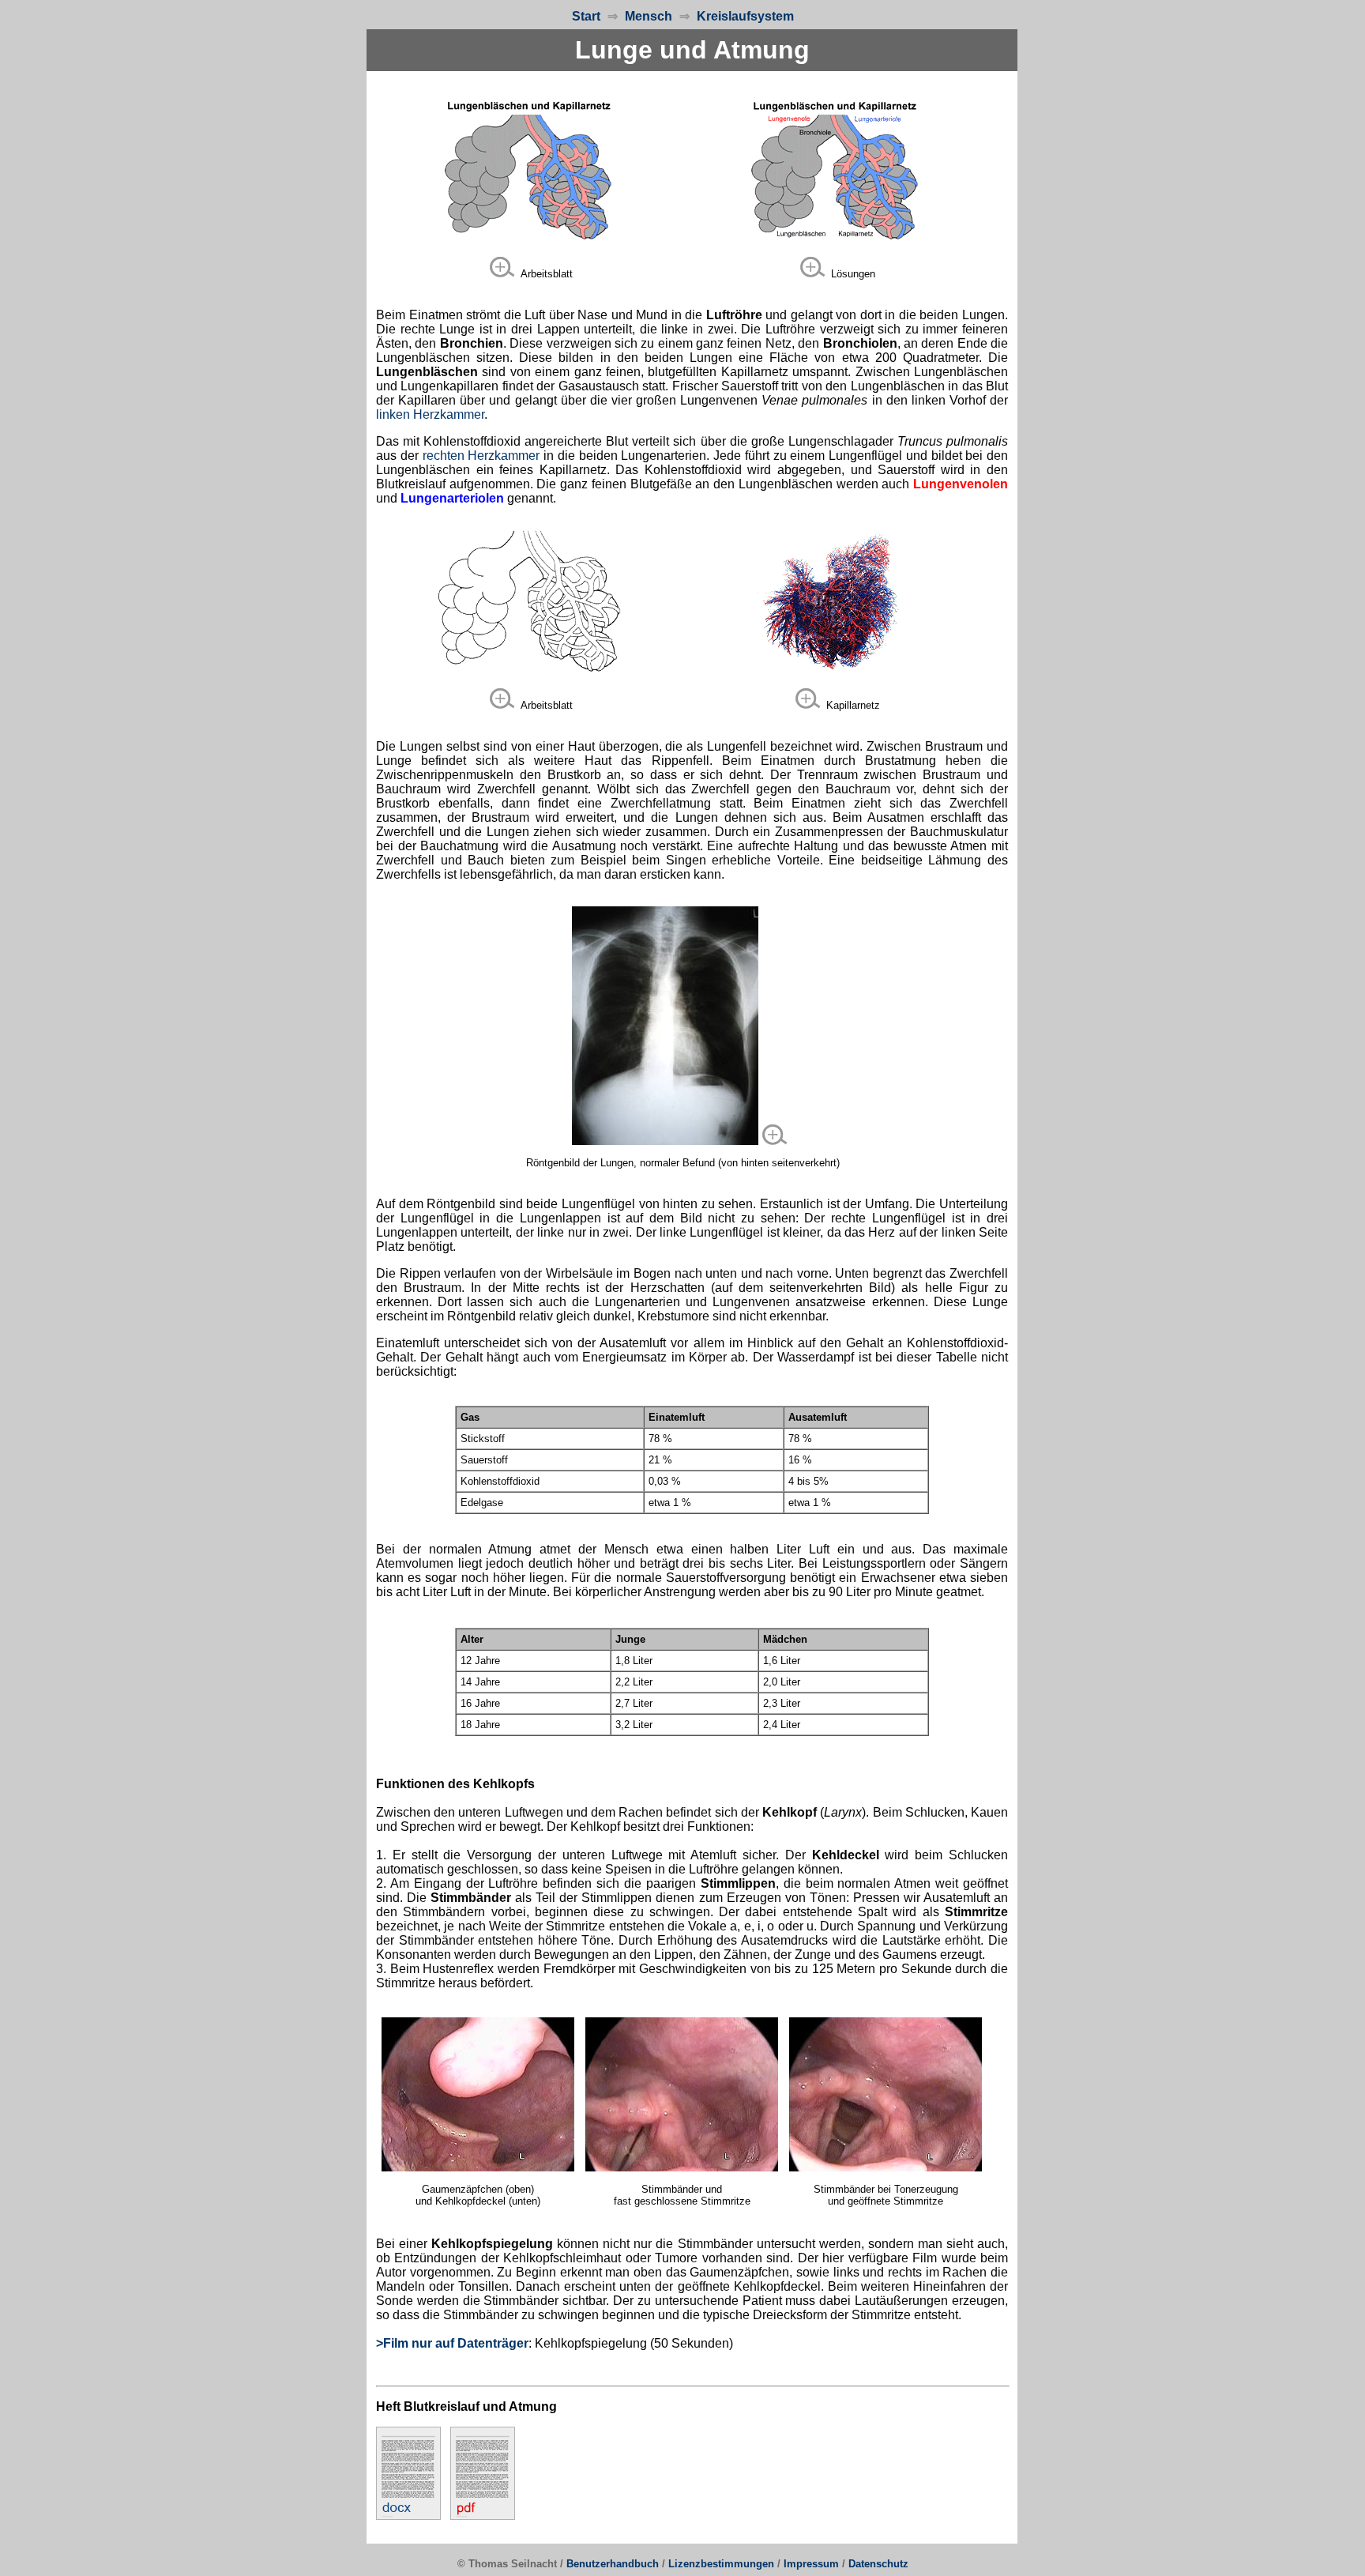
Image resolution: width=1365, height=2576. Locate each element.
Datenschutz (878, 2564)
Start (586, 16)
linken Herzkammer (430, 414)
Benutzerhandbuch (613, 2564)
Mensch (649, 16)
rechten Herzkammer (481, 456)
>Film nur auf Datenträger (452, 2343)
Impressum (811, 2564)
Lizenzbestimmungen (721, 2564)
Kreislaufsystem (742, 16)
